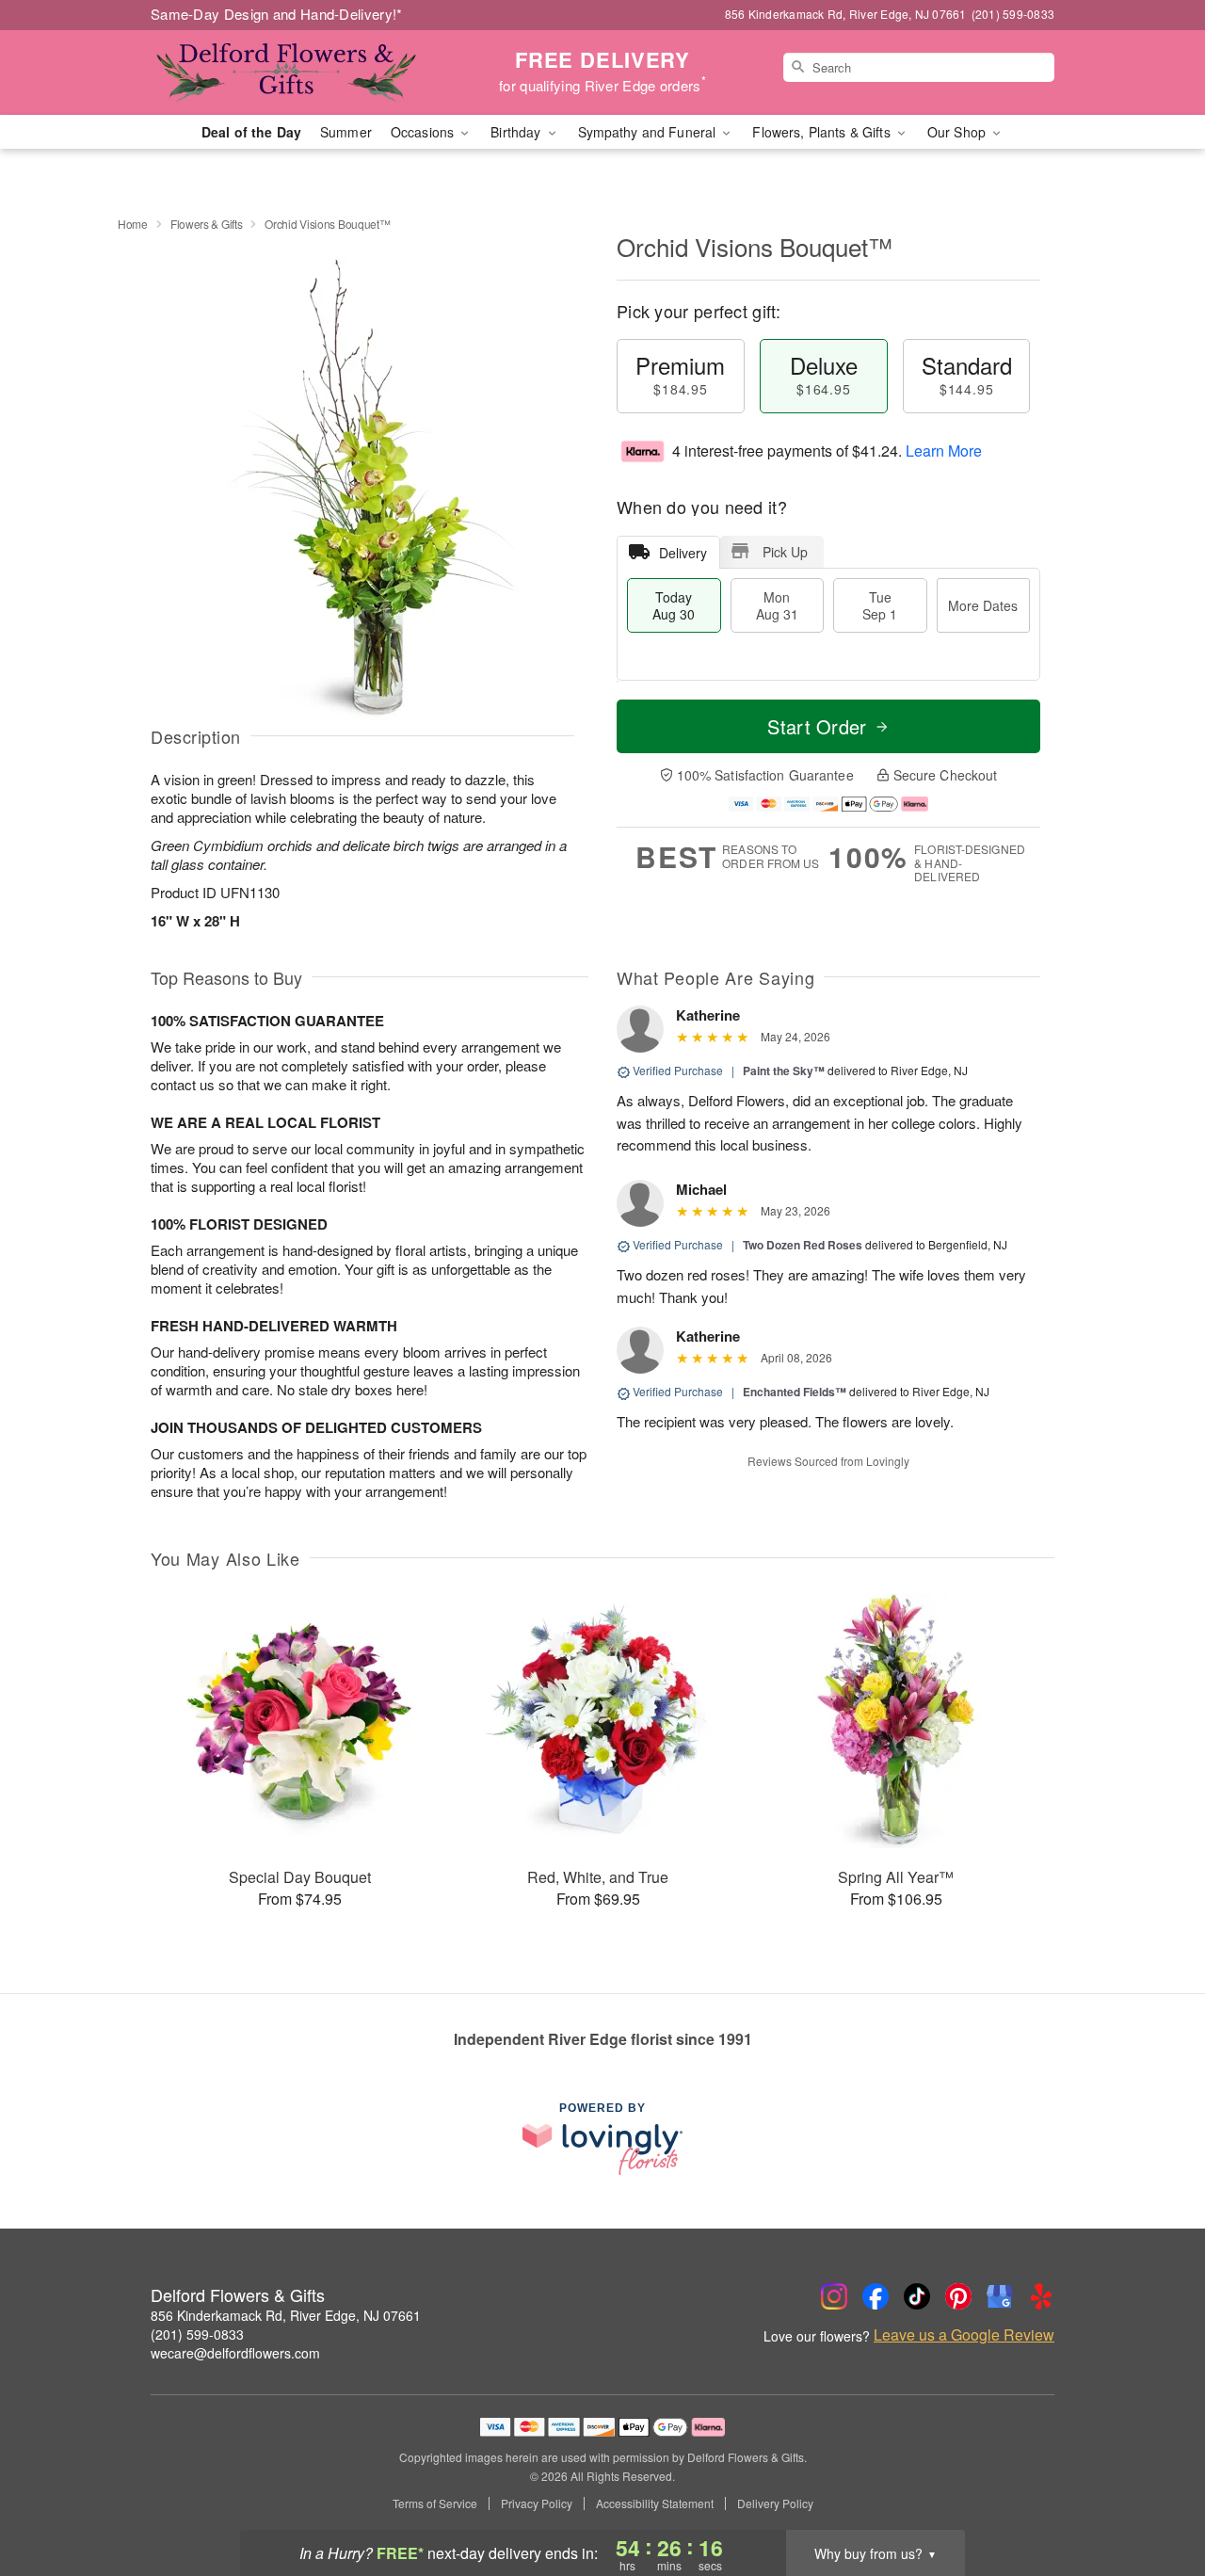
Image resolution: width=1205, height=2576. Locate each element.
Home (133, 224)
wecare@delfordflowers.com (235, 2353)
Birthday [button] (517, 132)
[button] (1156, 2496)
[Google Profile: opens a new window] (1000, 2296)
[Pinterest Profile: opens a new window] (958, 2296)
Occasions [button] (424, 132)
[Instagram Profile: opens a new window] (834, 2296)
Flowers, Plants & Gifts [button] (823, 132)
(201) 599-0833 (197, 2334)
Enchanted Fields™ (795, 1392)
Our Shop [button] (958, 132)
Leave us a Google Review (964, 2335)
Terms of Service (435, 2504)
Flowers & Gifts (207, 224)
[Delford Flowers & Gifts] (286, 72)
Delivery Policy (775, 2504)
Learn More (944, 451)
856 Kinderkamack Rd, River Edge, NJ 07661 (286, 2315)
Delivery (683, 553)
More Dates (983, 605)
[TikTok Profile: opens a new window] (917, 2296)
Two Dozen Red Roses (803, 1245)
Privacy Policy (537, 2504)
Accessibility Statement (655, 2504)
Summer (346, 132)
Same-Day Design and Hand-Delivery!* (277, 14)
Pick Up (785, 552)
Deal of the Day (251, 132)
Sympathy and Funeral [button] (649, 132)
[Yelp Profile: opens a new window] (1041, 2296)
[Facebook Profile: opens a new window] (876, 2296)
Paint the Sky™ (784, 1071)
